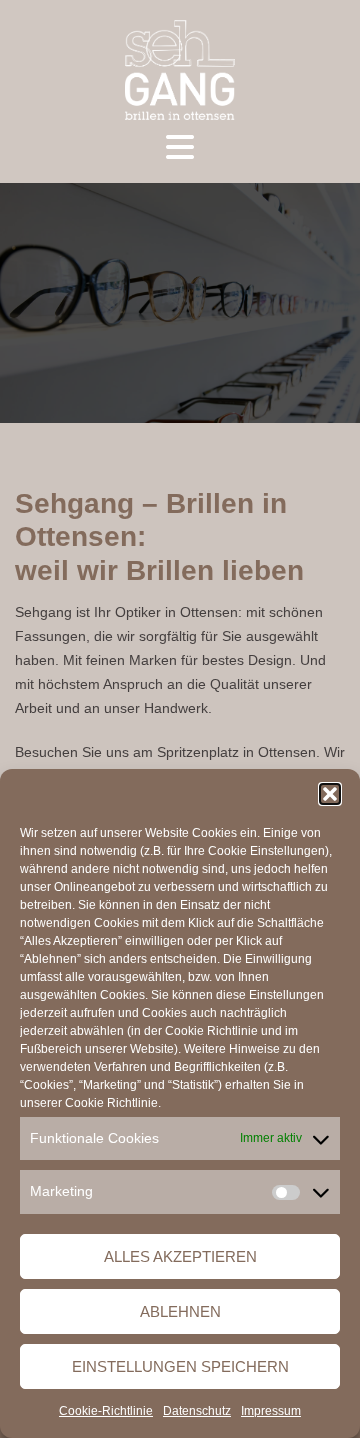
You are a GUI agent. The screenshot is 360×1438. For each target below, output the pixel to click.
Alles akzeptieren (180, 1256)
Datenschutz (197, 1411)
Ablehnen (180, 1311)
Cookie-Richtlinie (106, 1411)
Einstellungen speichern (180, 1366)
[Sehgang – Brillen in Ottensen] (179, 69)
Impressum (271, 1411)
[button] (330, 794)
